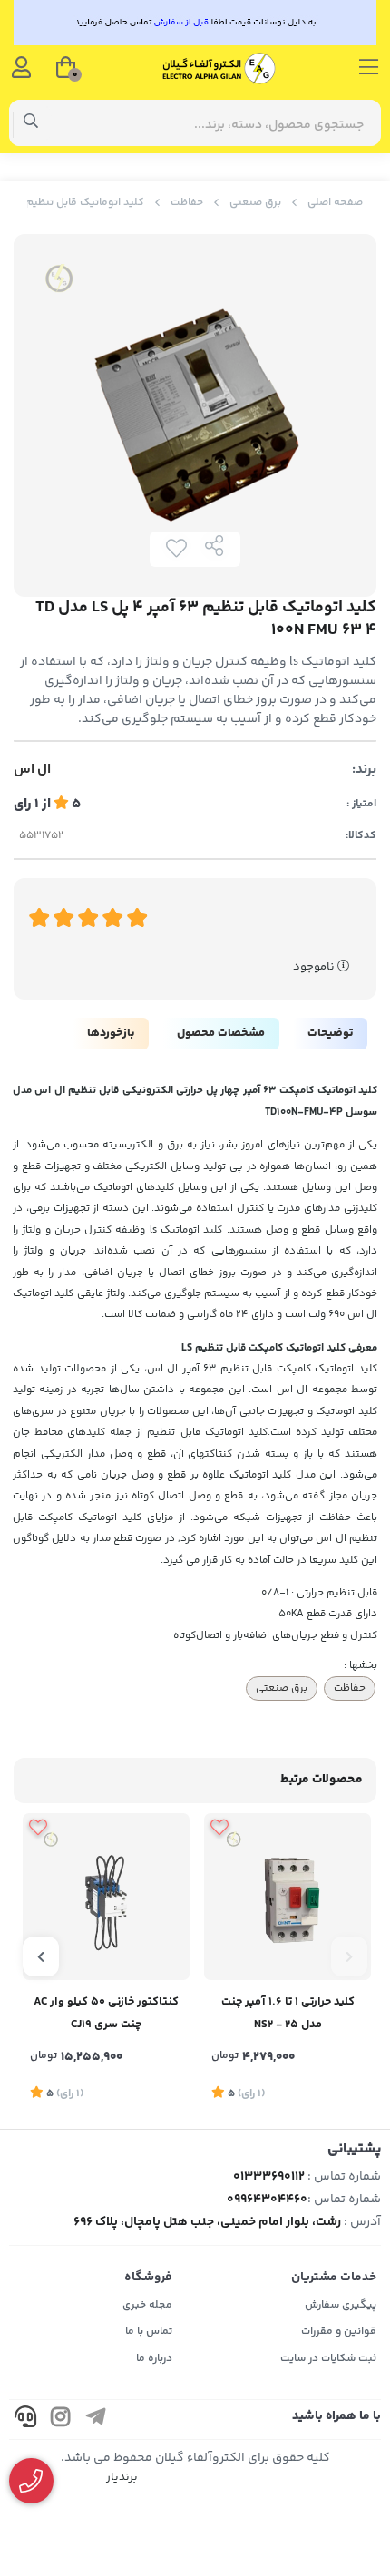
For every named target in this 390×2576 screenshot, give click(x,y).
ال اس (32, 770)
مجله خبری (147, 2305)
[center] (31, 123)
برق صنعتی (255, 203)
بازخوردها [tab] (111, 1033)
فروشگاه (148, 2278)
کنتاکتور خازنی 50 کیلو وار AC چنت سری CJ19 (106, 2013)
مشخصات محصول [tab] (221, 1033)
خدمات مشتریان (334, 2278)
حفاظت (187, 203)
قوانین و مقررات (339, 2332)
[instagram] (61, 2420)
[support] (25, 2420)
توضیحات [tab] (330, 1033)
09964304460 (267, 2200)
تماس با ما (149, 2332)
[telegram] (96, 2420)
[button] (349, 1956)
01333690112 (269, 2177)
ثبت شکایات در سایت (328, 2359)
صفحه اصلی (335, 203)
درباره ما (154, 2359)
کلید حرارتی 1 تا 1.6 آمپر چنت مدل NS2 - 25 (288, 2013)
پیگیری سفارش (341, 2305)
